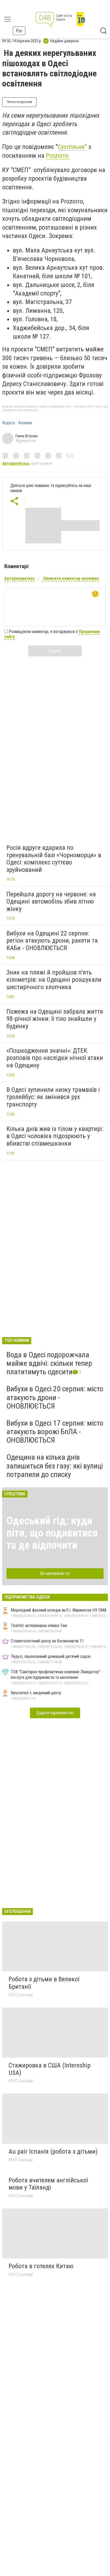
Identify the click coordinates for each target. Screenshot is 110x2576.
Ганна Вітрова (27, 436)
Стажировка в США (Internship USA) (50, 2069)
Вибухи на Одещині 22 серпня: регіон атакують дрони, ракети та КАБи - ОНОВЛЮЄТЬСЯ (52, 941)
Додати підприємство (55, 1713)
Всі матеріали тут (55, 1573)
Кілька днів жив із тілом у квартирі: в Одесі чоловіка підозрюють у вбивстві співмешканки (55, 1136)
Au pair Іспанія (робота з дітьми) (53, 2151)
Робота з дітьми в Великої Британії (44, 1983)
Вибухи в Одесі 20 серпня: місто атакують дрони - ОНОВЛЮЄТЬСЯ (55, 1397)
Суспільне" (72, 147)
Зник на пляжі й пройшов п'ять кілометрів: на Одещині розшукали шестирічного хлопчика (54, 980)
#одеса (9, 423)
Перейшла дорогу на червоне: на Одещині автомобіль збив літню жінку (51, 902)
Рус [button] (19, 31)
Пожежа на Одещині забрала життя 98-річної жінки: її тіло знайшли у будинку (55, 1019)
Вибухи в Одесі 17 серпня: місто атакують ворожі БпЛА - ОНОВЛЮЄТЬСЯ (55, 1432)
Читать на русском (19, 102)
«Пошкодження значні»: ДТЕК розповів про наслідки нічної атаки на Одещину (55, 1058)
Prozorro (58, 156)
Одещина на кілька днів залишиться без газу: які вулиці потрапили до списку (55, 1466)
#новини (25, 423)
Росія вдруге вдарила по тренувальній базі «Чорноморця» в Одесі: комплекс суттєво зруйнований (54, 859)
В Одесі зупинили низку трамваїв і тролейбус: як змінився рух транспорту (53, 1097)
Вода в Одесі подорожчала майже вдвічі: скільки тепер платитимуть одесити (49, 1363)
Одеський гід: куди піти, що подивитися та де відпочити (52, 1533)
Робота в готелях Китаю (41, 2266)
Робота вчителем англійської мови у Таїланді (48, 2184)
